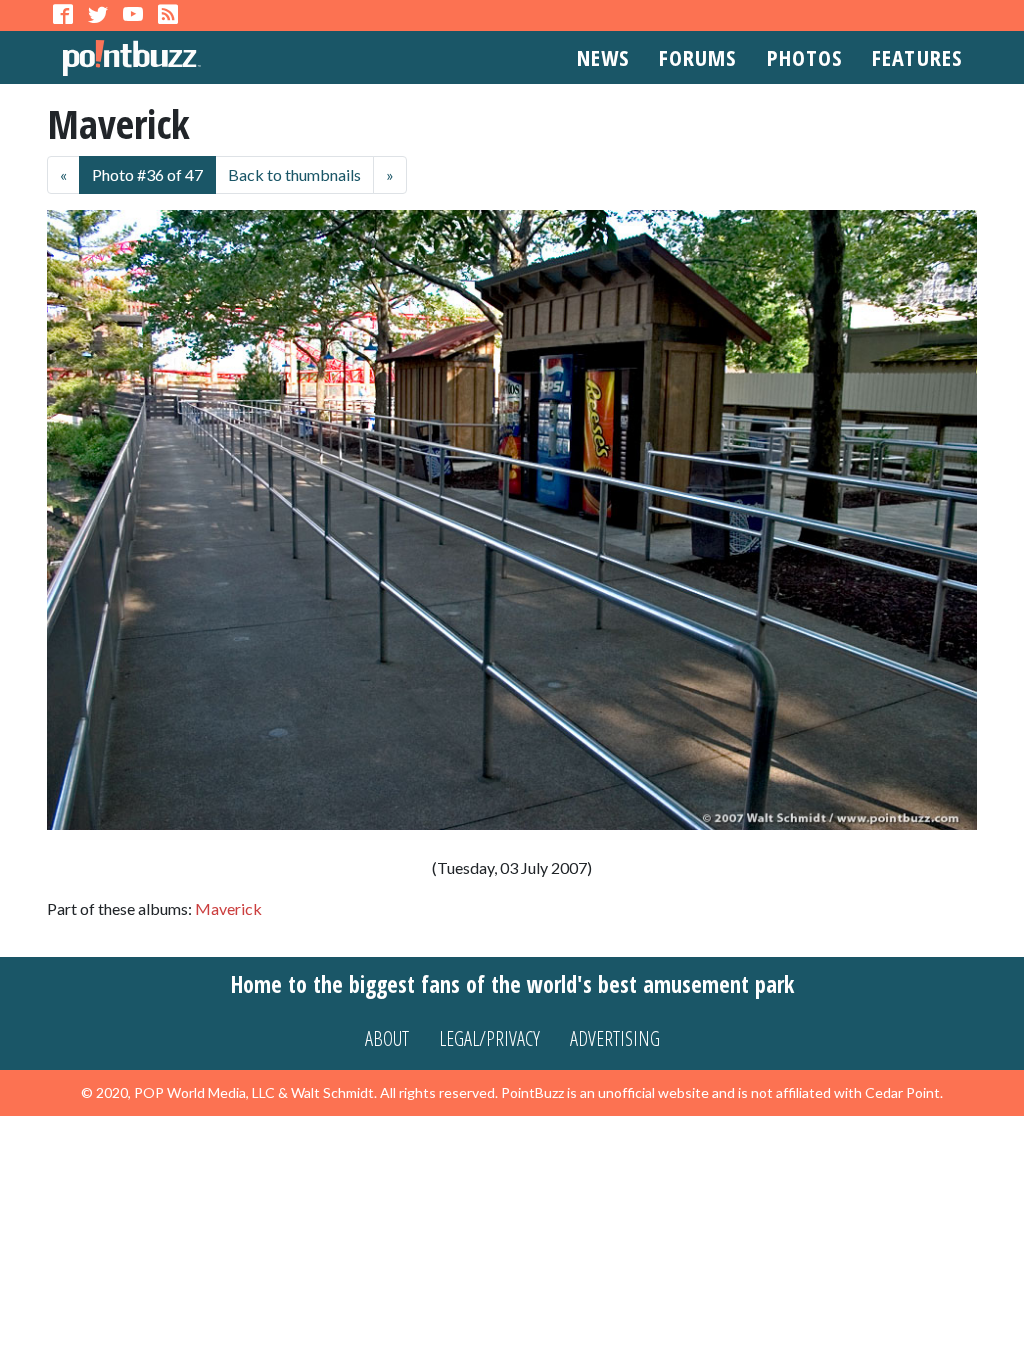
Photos (805, 57)
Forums (698, 57)
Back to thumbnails (294, 174)
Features (917, 57)
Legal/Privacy (489, 1038)
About (387, 1038)
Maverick (228, 908)
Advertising (615, 1038)
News (603, 57)
